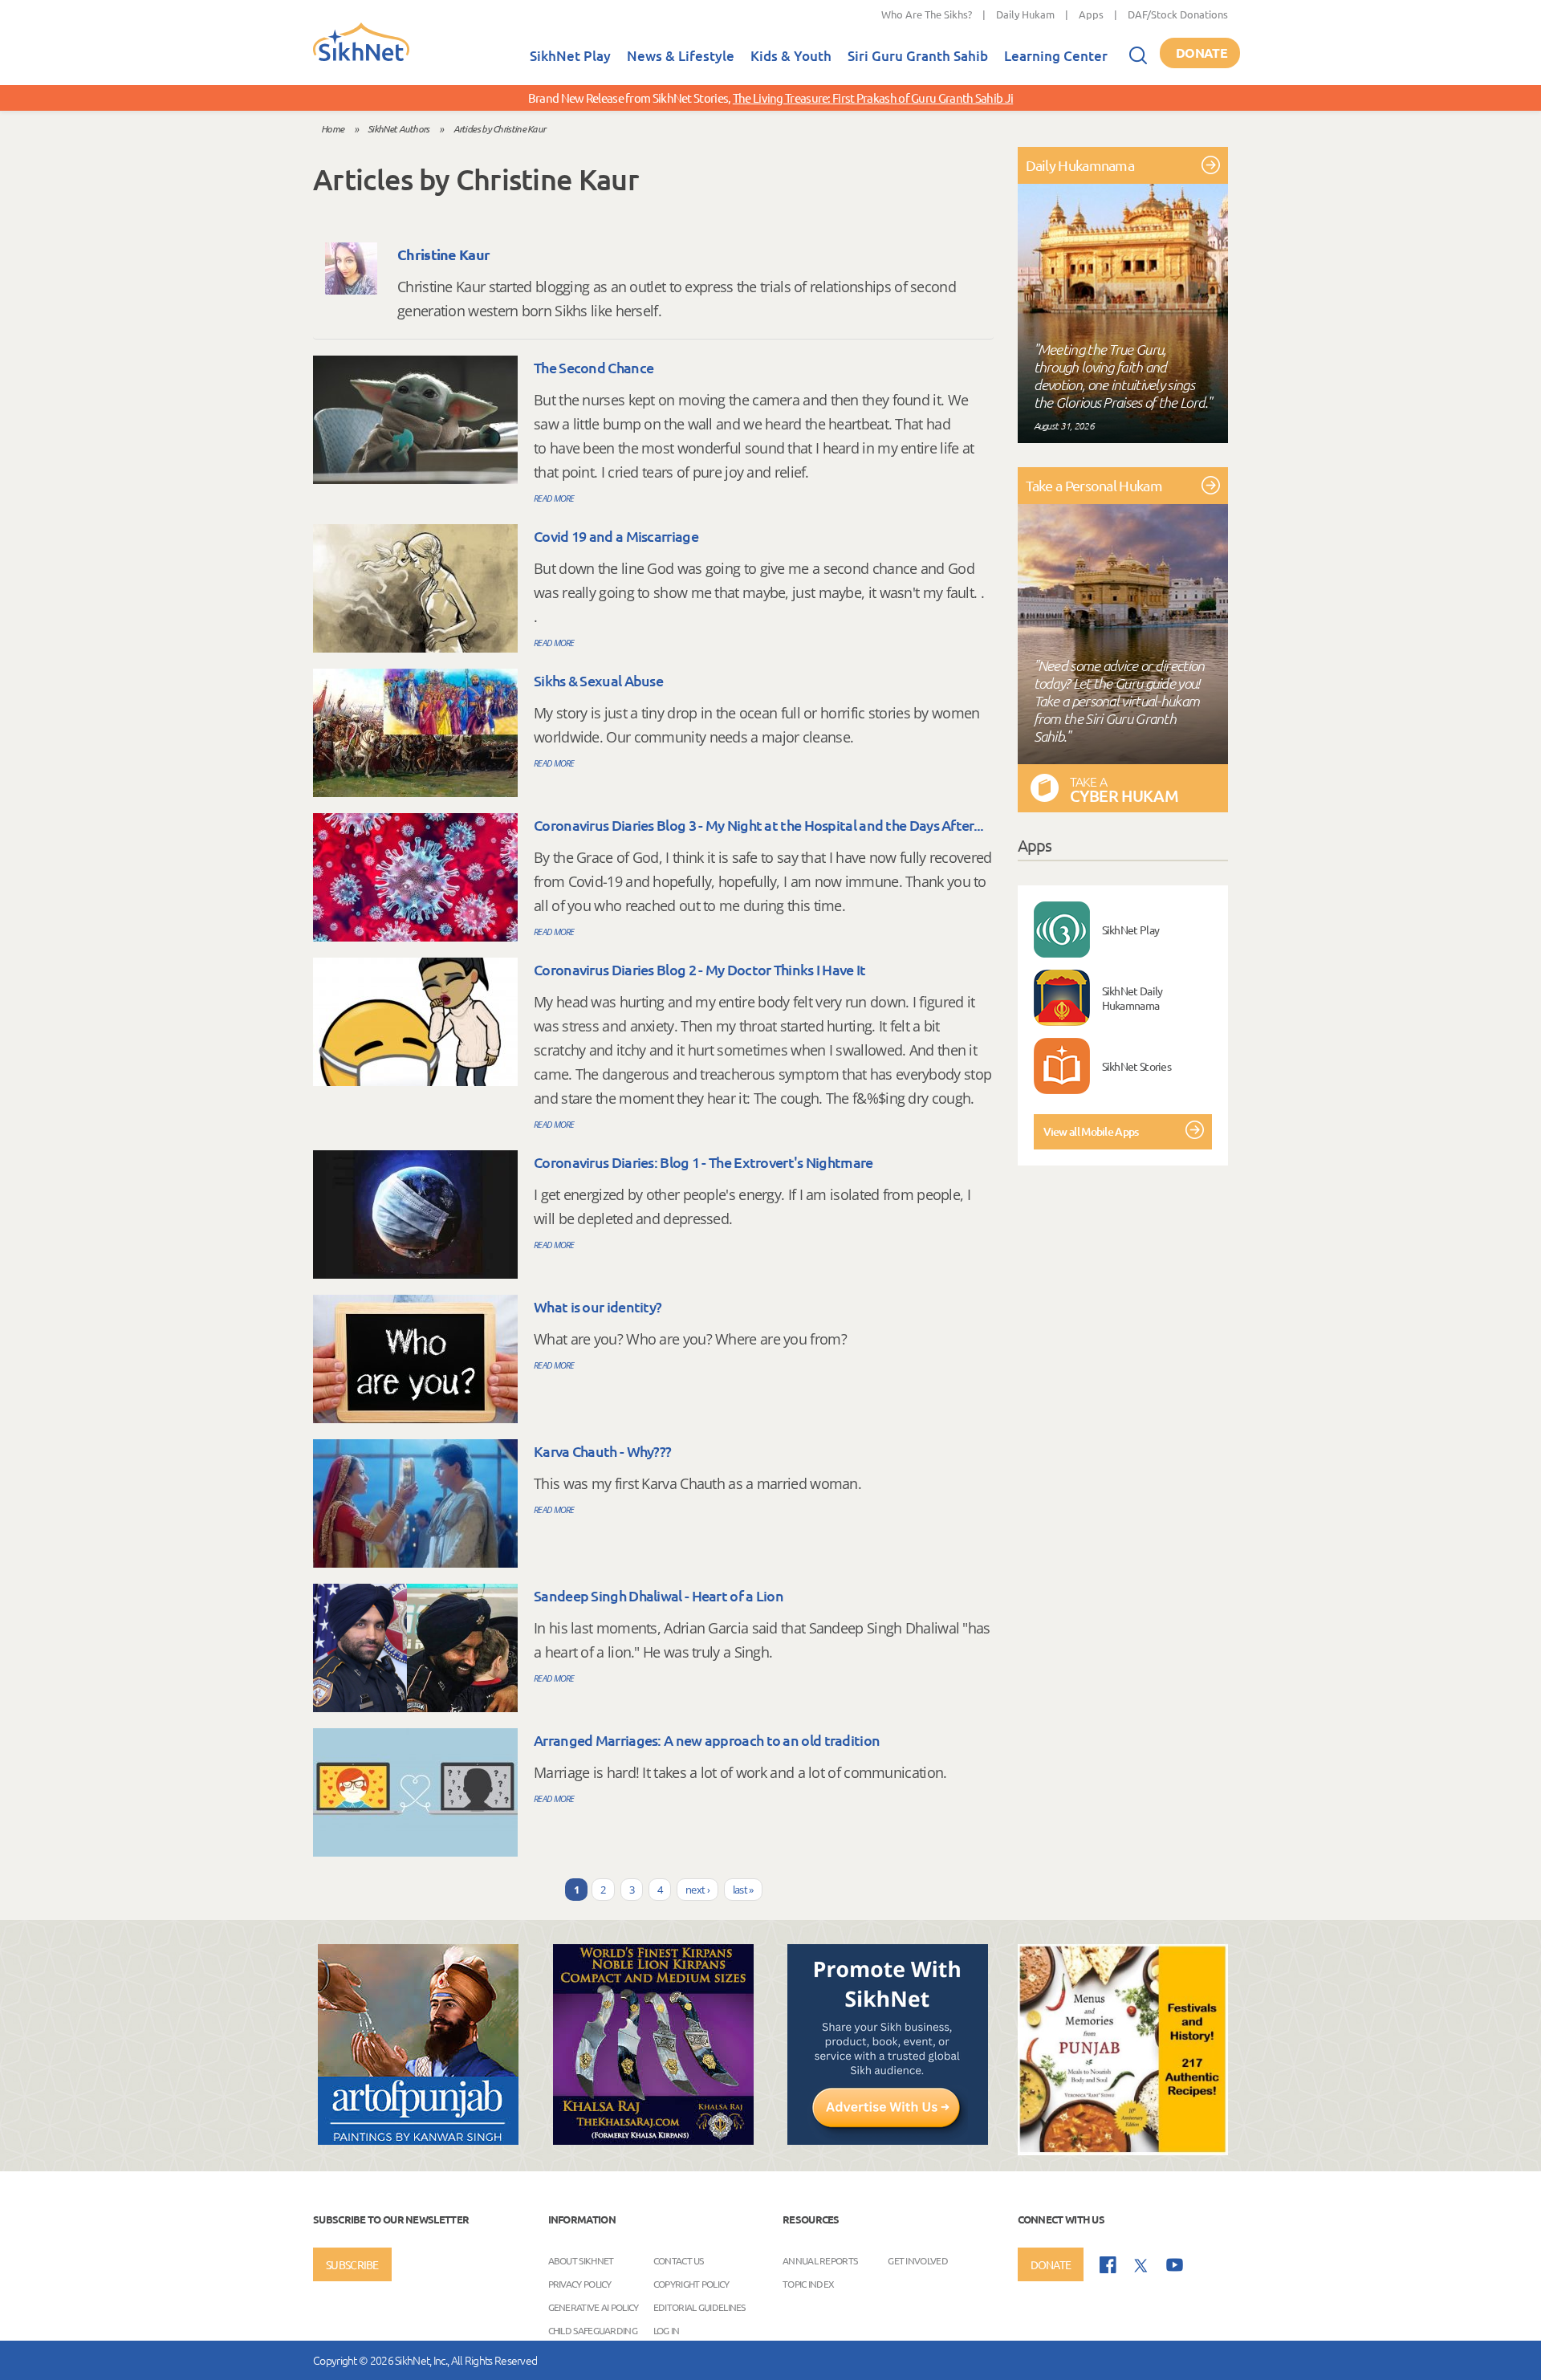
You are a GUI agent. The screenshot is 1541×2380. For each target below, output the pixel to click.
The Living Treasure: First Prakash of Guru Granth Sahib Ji (873, 98)
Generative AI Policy (594, 2306)
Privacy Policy (580, 2283)
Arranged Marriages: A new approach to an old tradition (707, 1740)
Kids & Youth (791, 56)
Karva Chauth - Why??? (602, 1451)
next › (697, 1890)
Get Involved (918, 2260)
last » (743, 1890)
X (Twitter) (1141, 2266)
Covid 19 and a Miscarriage (616, 536)
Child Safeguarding (593, 2329)
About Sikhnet (581, 2260)
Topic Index (808, 2283)
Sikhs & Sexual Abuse (598, 680)
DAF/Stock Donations (1178, 14)
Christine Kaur (443, 254)
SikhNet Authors (398, 128)
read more (554, 498)
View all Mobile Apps (1091, 1131)
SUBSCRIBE (352, 2264)
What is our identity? (598, 1306)
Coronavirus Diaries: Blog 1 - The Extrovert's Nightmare (703, 1162)
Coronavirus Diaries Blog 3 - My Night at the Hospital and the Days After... (759, 825)
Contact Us (679, 2260)
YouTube (1175, 2265)
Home (332, 128)
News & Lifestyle (681, 56)
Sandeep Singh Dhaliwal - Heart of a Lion (659, 1595)
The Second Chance (594, 367)
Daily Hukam (1025, 14)
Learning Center (1056, 56)
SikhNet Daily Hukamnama (1132, 998)
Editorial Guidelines (699, 2306)
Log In (667, 2329)
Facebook (1108, 2265)
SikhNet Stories (1137, 1066)
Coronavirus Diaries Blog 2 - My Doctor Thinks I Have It (700, 969)
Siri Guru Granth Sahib (918, 56)
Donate (1201, 53)
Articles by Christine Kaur (500, 128)
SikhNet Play (570, 56)
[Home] (361, 58)
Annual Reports (820, 2260)
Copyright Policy (691, 2283)
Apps (1091, 14)
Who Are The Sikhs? (927, 14)
